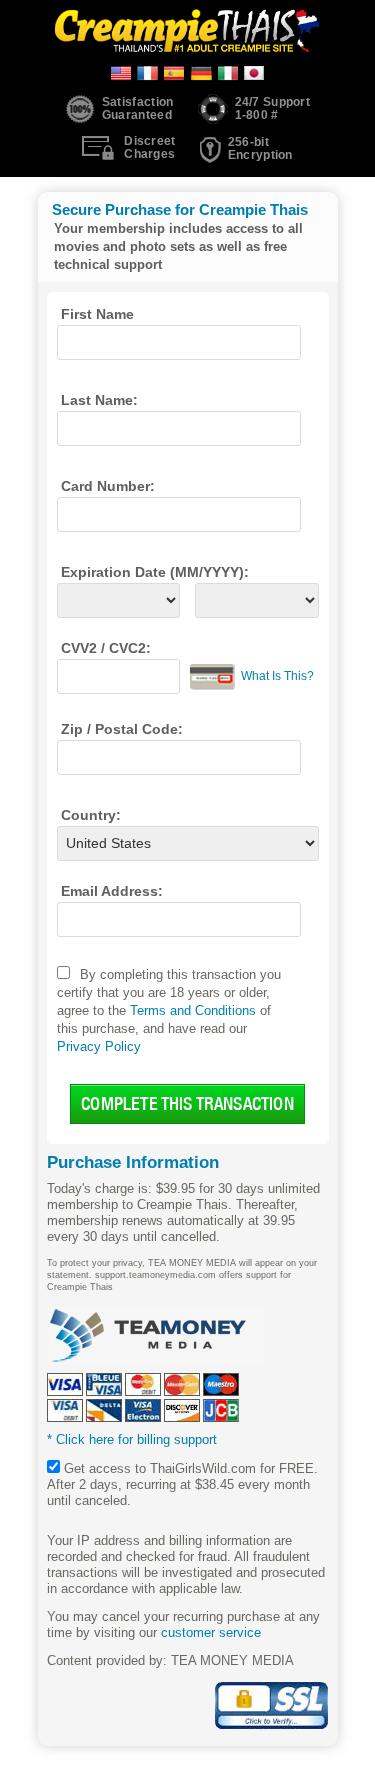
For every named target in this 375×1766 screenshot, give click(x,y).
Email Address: (112, 891)
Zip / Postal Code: (122, 729)
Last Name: (99, 400)
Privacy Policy (99, 1046)
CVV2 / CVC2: (106, 648)
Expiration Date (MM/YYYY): (155, 572)
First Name (97, 314)
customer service (211, 1632)
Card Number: (108, 486)
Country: (91, 815)
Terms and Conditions (193, 1010)
